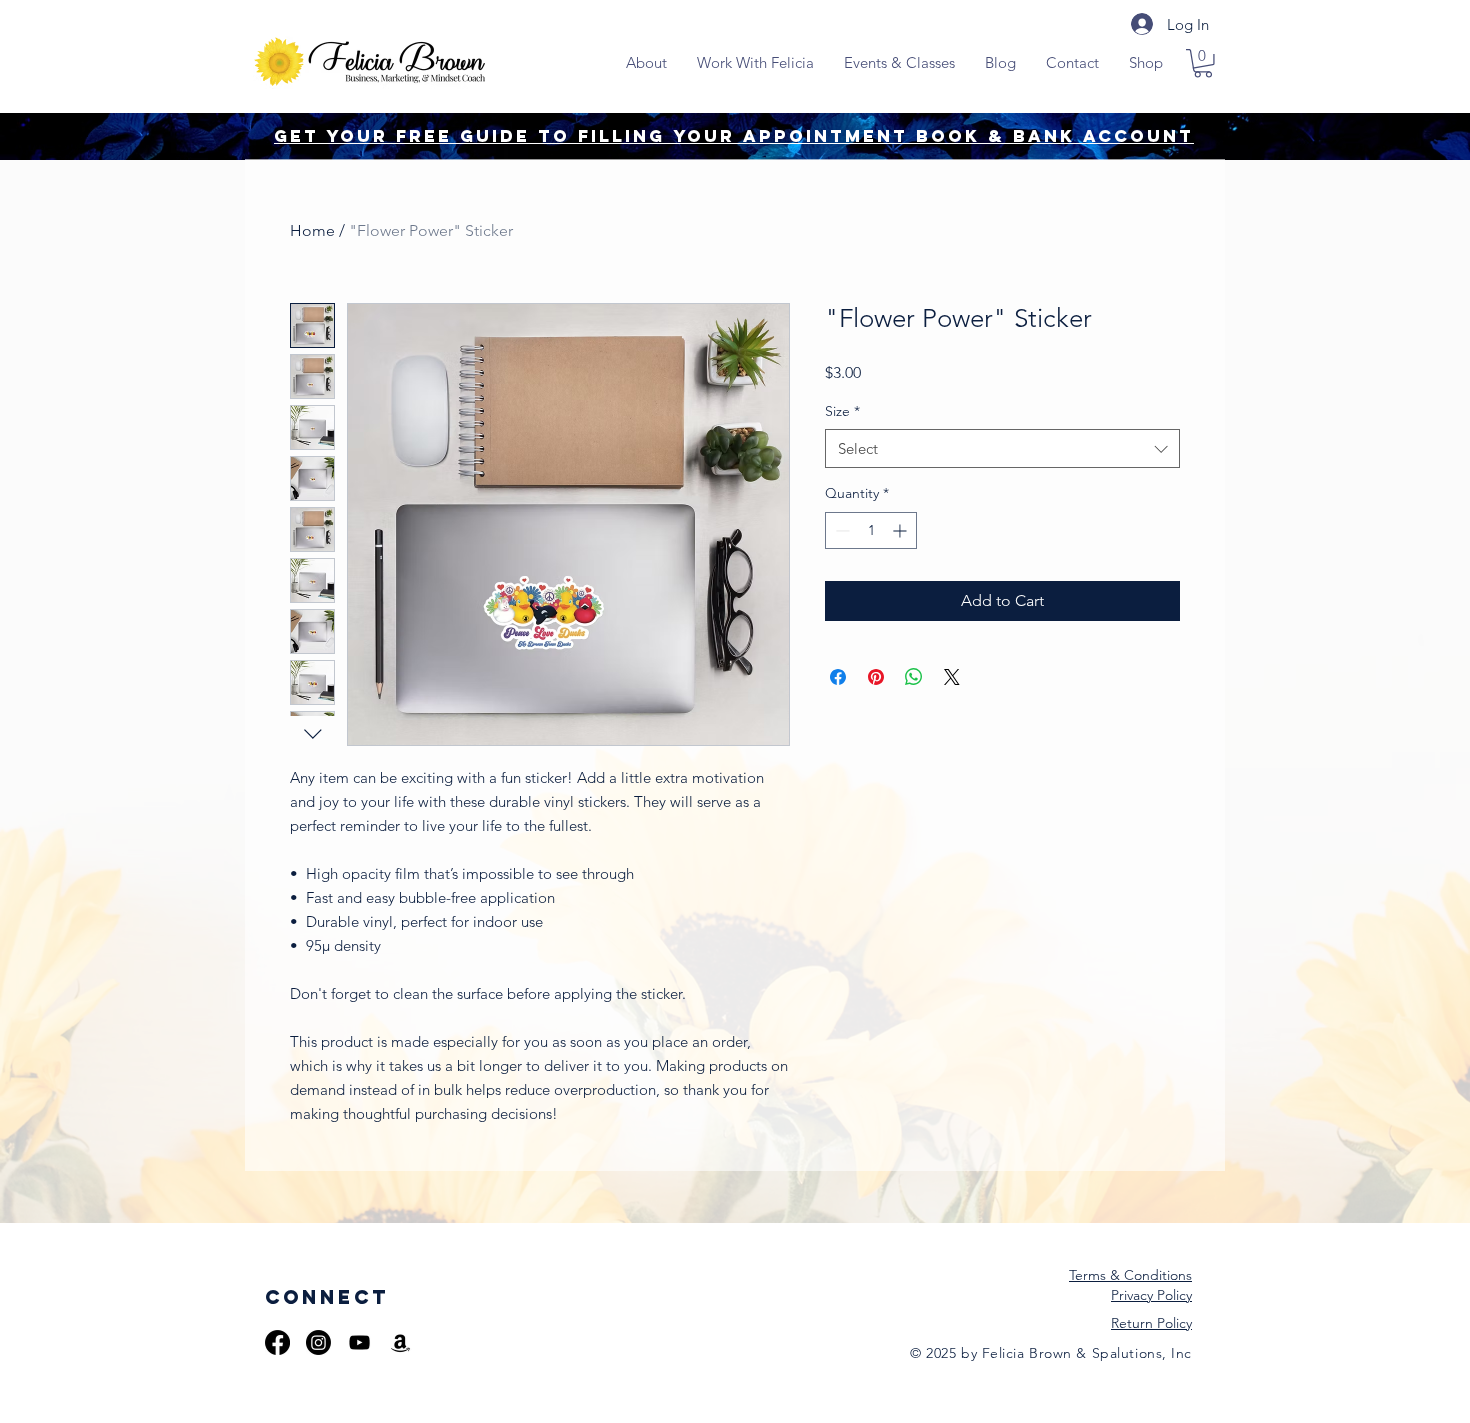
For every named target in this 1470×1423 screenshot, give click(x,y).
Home (312, 230)
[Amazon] (400, 1342)
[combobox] (1002, 448)
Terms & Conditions (1130, 1275)
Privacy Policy (1151, 1295)
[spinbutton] (871, 530)
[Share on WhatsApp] (914, 677)
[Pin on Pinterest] (876, 677)
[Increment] (901, 530)
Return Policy (1151, 1323)
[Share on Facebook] (838, 677)
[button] (1203, 63)
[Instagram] (318, 1342)
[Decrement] (840, 530)
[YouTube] (359, 1342)
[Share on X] (952, 677)
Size (842, 411)
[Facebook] (277, 1342)
